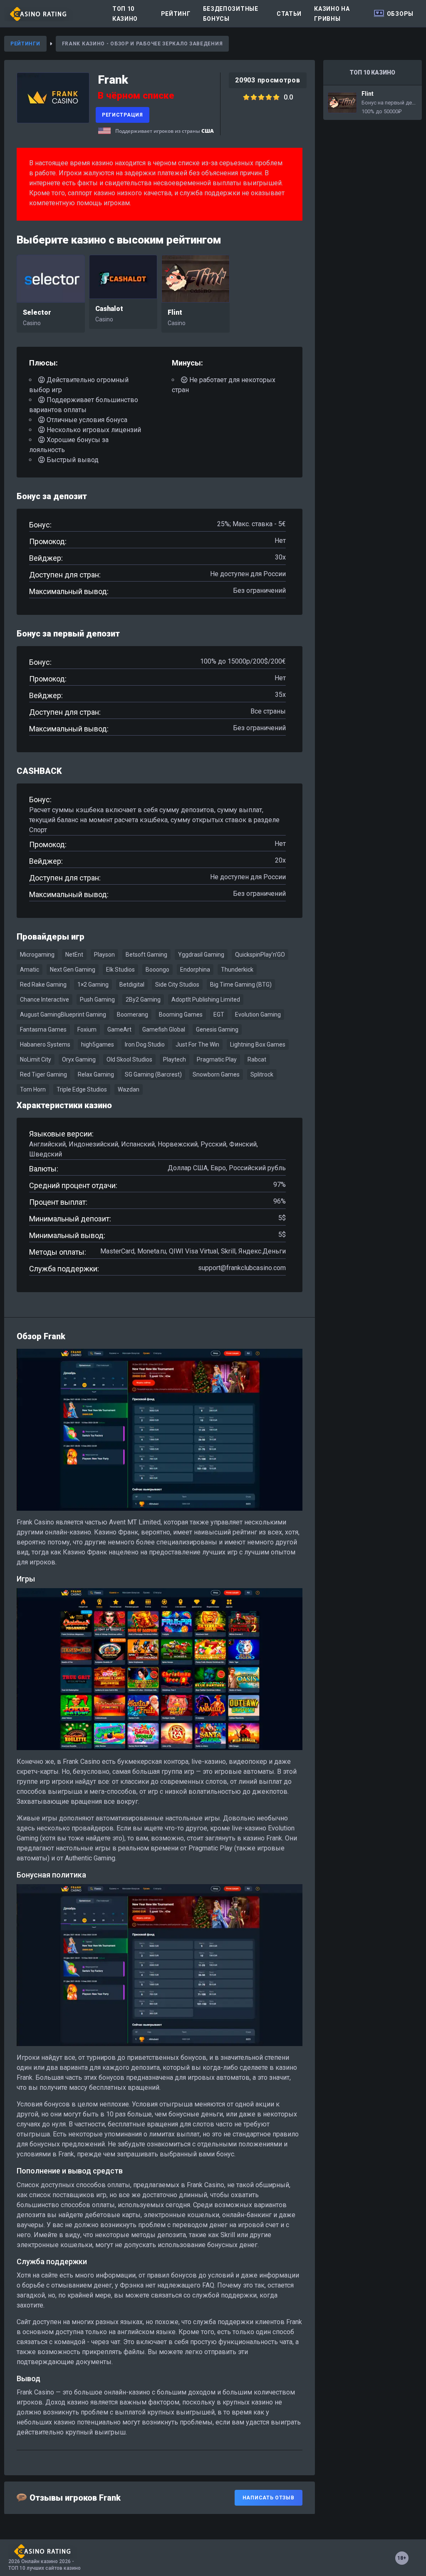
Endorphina (195, 970)
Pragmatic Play (217, 1059)
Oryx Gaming (79, 1059)
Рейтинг (176, 14)
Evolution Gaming (258, 1014)
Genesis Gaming (217, 1029)
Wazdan (129, 1089)
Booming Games (181, 1014)
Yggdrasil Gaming (201, 955)
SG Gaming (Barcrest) (153, 1074)
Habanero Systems (45, 1044)
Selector (37, 312)
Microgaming (37, 955)
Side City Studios (177, 985)
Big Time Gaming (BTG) (241, 985)
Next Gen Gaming (73, 970)
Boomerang (133, 1014)
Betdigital (132, 985)
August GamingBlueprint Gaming (63, 1014)
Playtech (175, 1059)
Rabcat (257, 1059)
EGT (219, 1014)
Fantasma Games (43, 1029)
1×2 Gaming (93, 985)
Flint (175, 312)
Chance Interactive (45, 1000)
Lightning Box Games (258, 1044)
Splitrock (262, 1074)
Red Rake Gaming (43, 985)
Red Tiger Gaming (43, 1074)
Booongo (157, 970)
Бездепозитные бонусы (231, 14)
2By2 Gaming (143, 1000)
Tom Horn (33, 1089)
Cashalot (109, 309)
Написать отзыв (269, 2498)
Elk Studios (120, 970)
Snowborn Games (216, 1074)
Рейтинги (25, 44)
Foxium (87, 1029)
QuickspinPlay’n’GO (260, 955)
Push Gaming (97, 1000)
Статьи (289, 14)
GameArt (119, 1029)
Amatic (30, 970)
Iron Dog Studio (145, 1044)
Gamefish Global (164, 1029)
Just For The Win (197, 1044)
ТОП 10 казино (125, 14)
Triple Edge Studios (82, 1089)
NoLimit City (36, 1059)
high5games (98, 1044)
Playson (104, 955)
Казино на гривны (332, 14)
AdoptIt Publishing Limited (206, 1000)
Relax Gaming (96, 1074)
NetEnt (74, 955)
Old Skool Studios (129, 1059)
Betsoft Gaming (146, 955)
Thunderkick (237, 970)
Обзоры (400, 14)
